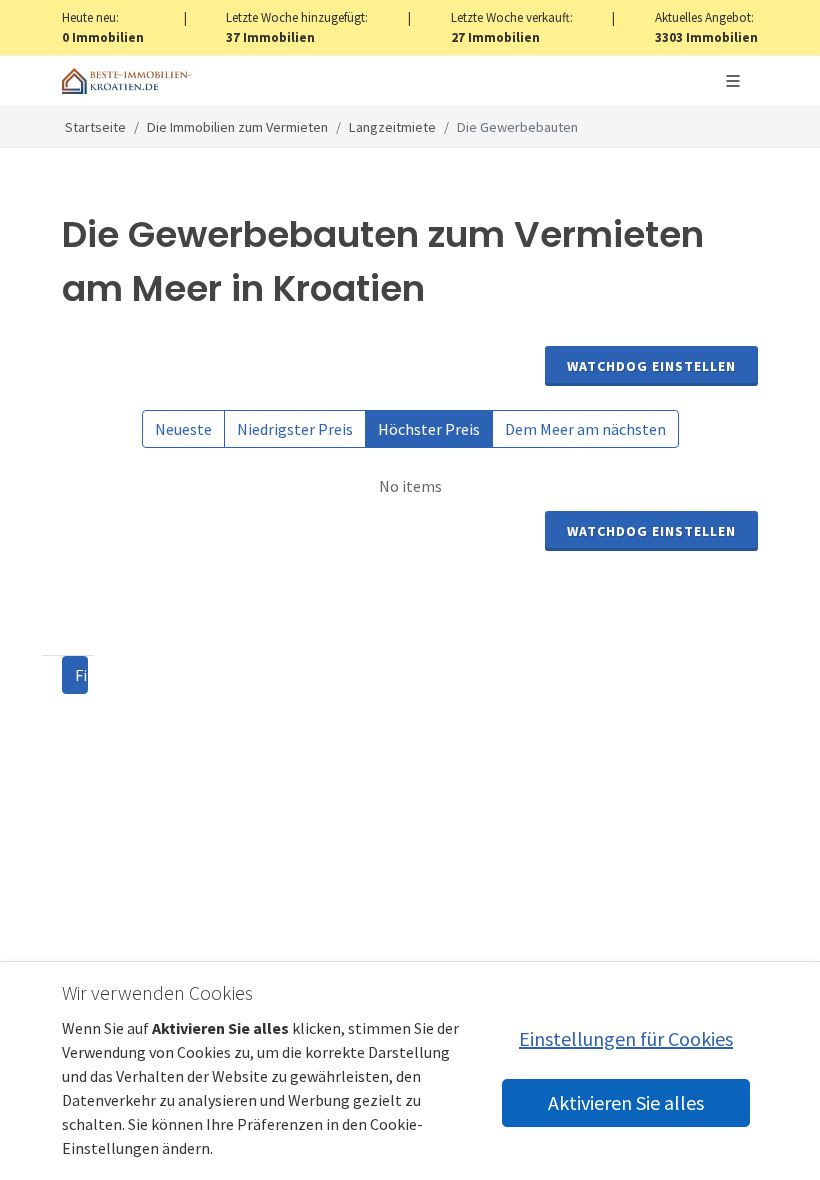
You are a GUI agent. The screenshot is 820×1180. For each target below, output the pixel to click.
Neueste (183, 429)
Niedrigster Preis (295, 429)
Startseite (95, 127)
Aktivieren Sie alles (626, 1102)
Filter (81, 675)
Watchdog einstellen (651, 366)
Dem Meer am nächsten (585, 429)
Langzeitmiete (392, 127)
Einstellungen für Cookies (626, 1038)
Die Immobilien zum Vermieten (237, 127)
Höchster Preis (429, 429)
